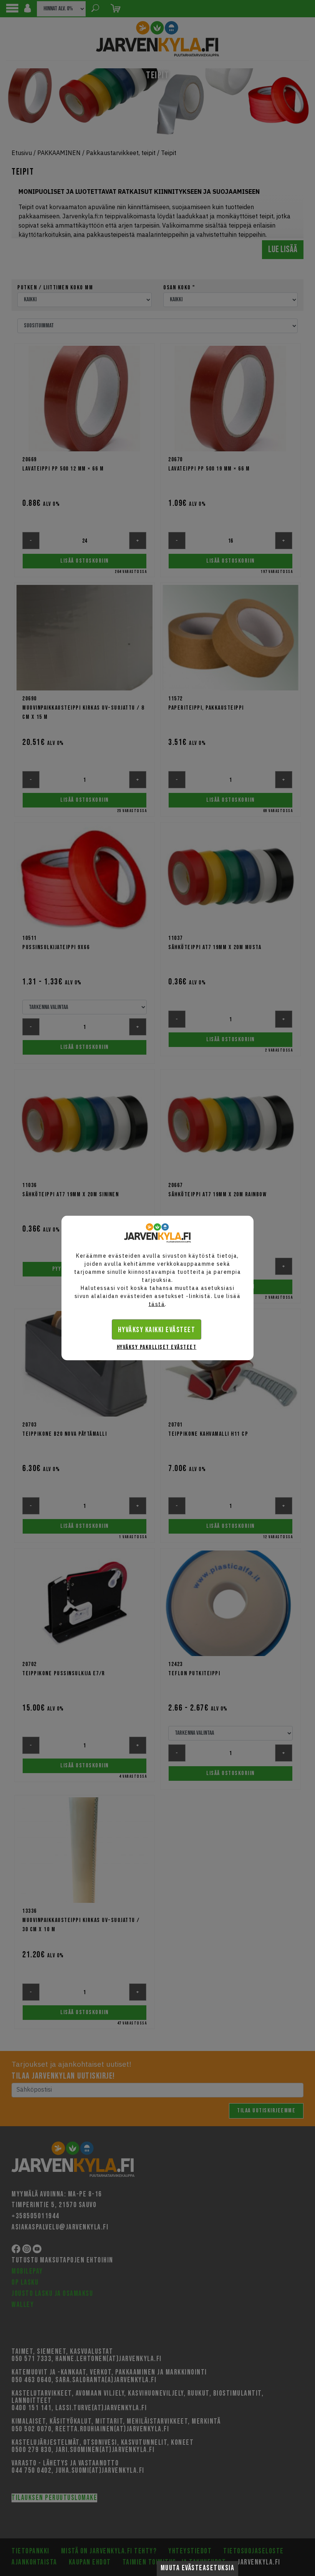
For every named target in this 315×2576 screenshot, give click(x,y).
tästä (157, 1304)
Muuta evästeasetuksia (198, 2568)
